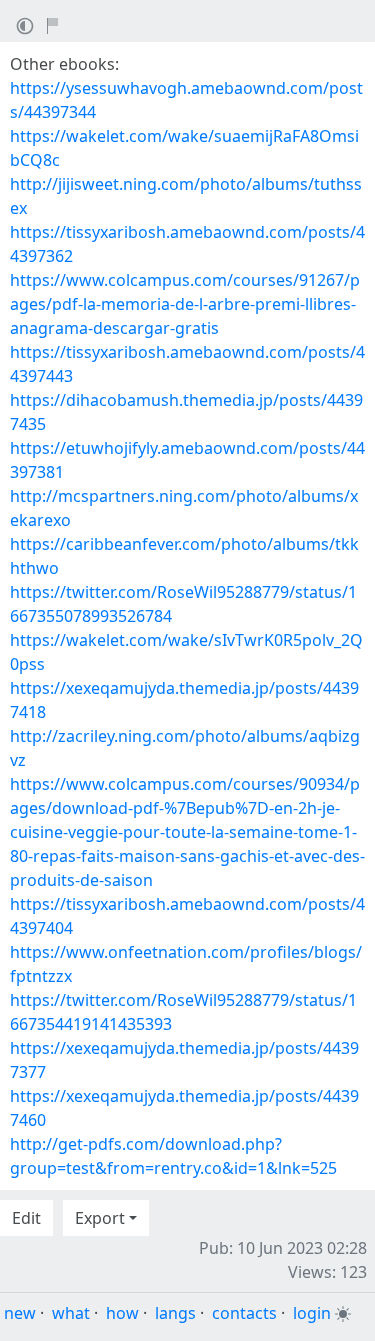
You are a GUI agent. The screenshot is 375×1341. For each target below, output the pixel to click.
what (71, 1313)
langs (175, 1313)
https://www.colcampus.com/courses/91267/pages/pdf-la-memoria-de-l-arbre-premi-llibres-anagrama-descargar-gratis (185, 304)
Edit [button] (26, 1218)
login (312, 1313)
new (20, 1313)
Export (100, 1218)
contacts (244, 1313)
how (122, 1313)
